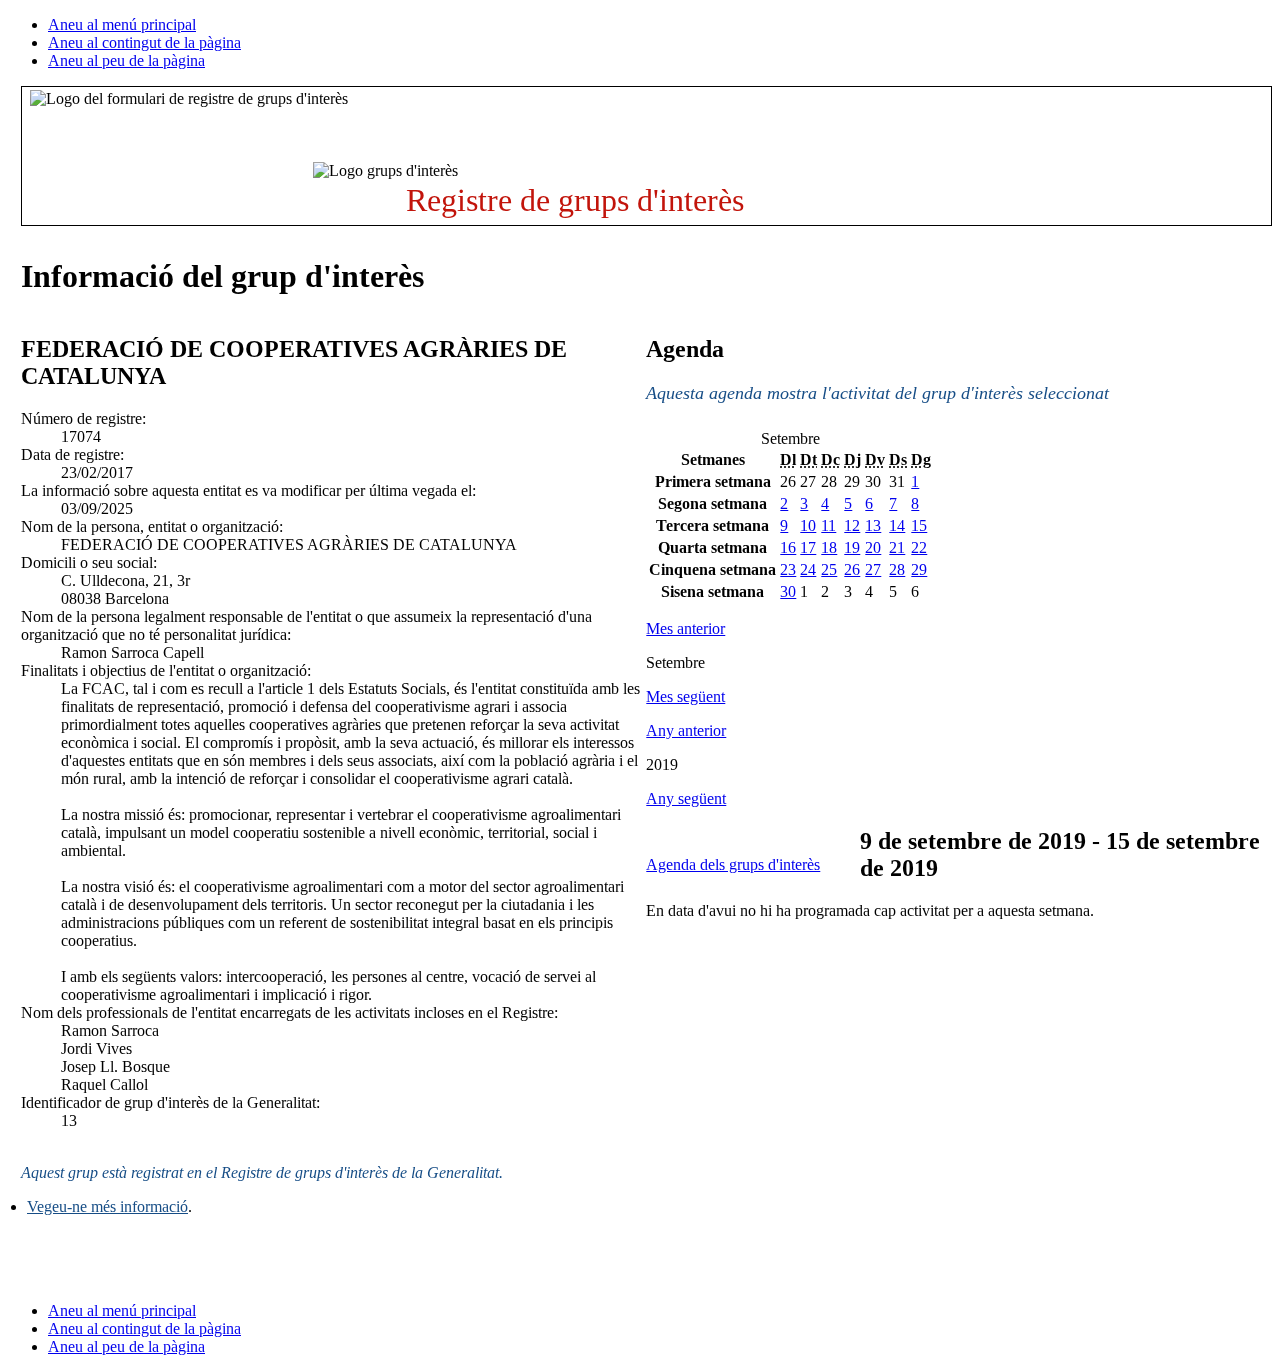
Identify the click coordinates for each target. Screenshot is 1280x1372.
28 (897, 569)
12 (852, 525)
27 (873, 569)
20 (873, 547)
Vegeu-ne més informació (107, 1206)
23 (788, 569)
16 (788, 547)
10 (808, 525)
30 (788, 591)
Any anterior (686, 730)
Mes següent (685, 696)
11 (828, 525)
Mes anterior (685, 628)
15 (919, 525)
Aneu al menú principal (122, 24)
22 (919, 547)
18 (829, 547)
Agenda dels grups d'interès (733, 864)
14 (897, 525)
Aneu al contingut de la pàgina (144, 42)
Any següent (686, 798)
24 (808, 569)
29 (919, 569)
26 (852, 569)
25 (829, 569)
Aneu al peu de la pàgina (126, 60)
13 (873, 525)
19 (852, 547)
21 (897, 547)
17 (808, 547)
